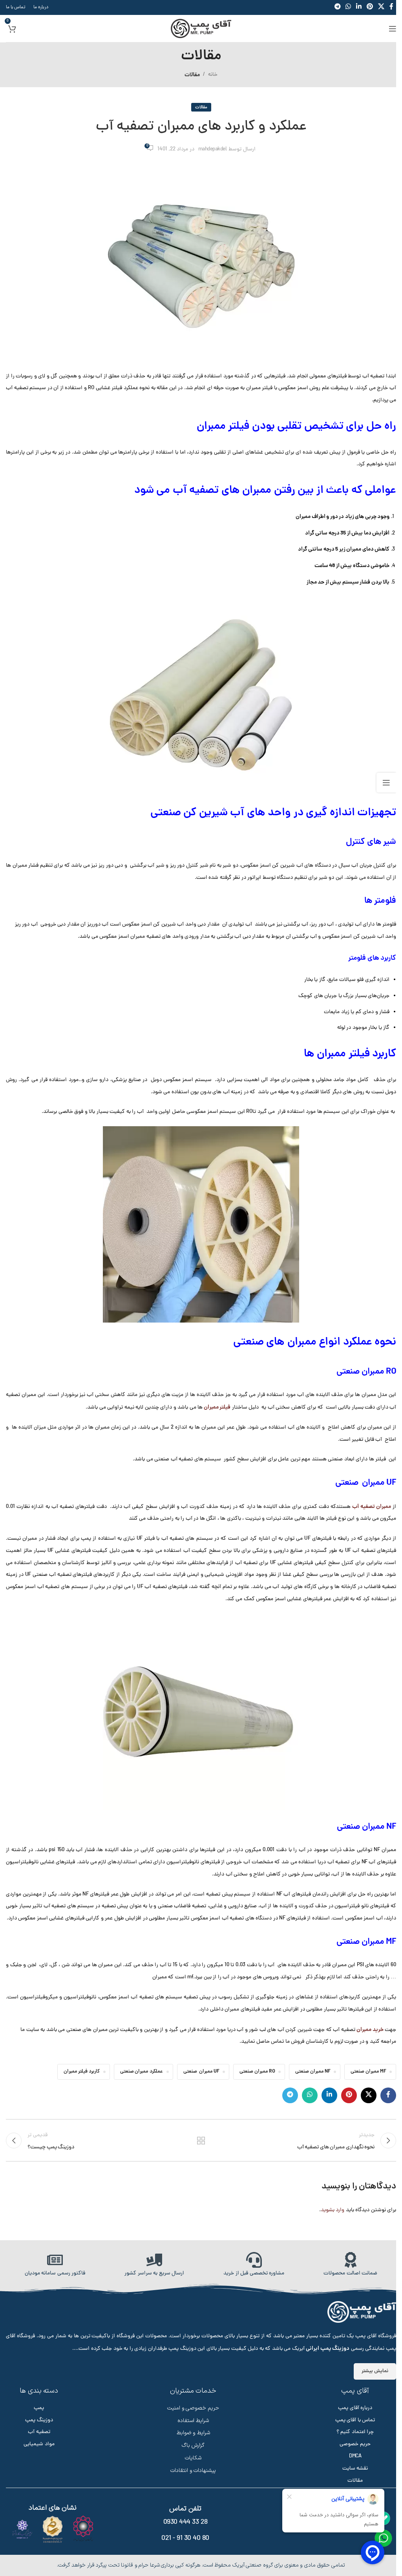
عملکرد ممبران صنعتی (142, 2072)
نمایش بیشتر (375, 2371)
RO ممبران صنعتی (257, 2072)
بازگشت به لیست (201, 2141)
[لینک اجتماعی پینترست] (349, 2095)
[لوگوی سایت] (201, 29)
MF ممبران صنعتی (368, 2072)
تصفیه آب (39, 2432)
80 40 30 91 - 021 (185, 2538)
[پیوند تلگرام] (290, 2095)
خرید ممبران (370, 2030)
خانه (213, 75)
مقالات (192, 75)
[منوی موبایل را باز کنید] (393, 29)
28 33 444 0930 (185, 2522)
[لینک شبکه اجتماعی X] (369, 2095)
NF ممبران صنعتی (313, 2072)
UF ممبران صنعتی (201, 2072)
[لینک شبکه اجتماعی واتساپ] (310, 2095)
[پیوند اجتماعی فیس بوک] (388, 2095)
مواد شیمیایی (39, 2444)
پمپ (39, 2408)
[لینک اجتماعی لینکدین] (329, 2095)
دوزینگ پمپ (39, 2420)
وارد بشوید (333, 2210)
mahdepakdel (213, 149)
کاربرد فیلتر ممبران (82, 2072)
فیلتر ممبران (217, 1407)
